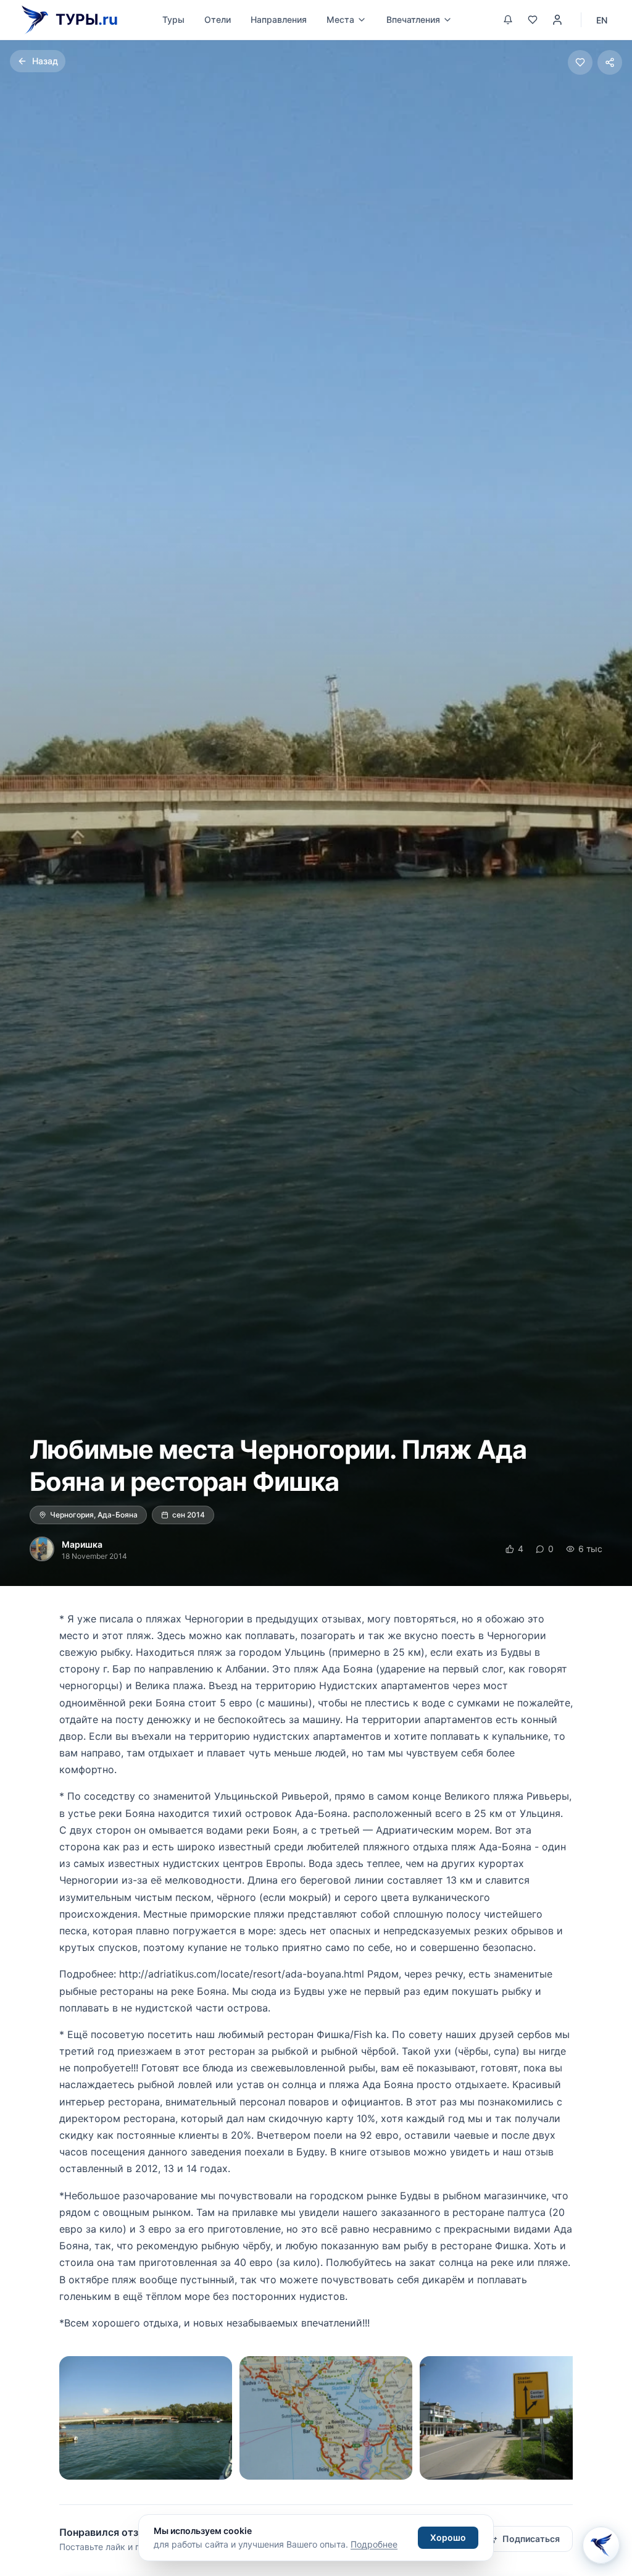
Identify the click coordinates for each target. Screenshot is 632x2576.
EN (602, 20)
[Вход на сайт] (557, 20)
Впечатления (413, 19)
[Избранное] (533, 20)
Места (340, 19)
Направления (279, 19)
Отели (218, 19)
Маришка (82, 1544)
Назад (45, 61)
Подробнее (374, 2544)
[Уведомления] (508, 20)
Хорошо (448, 2537)
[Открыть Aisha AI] (601, 2541)
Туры (173, 19)
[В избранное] (580, 62)
